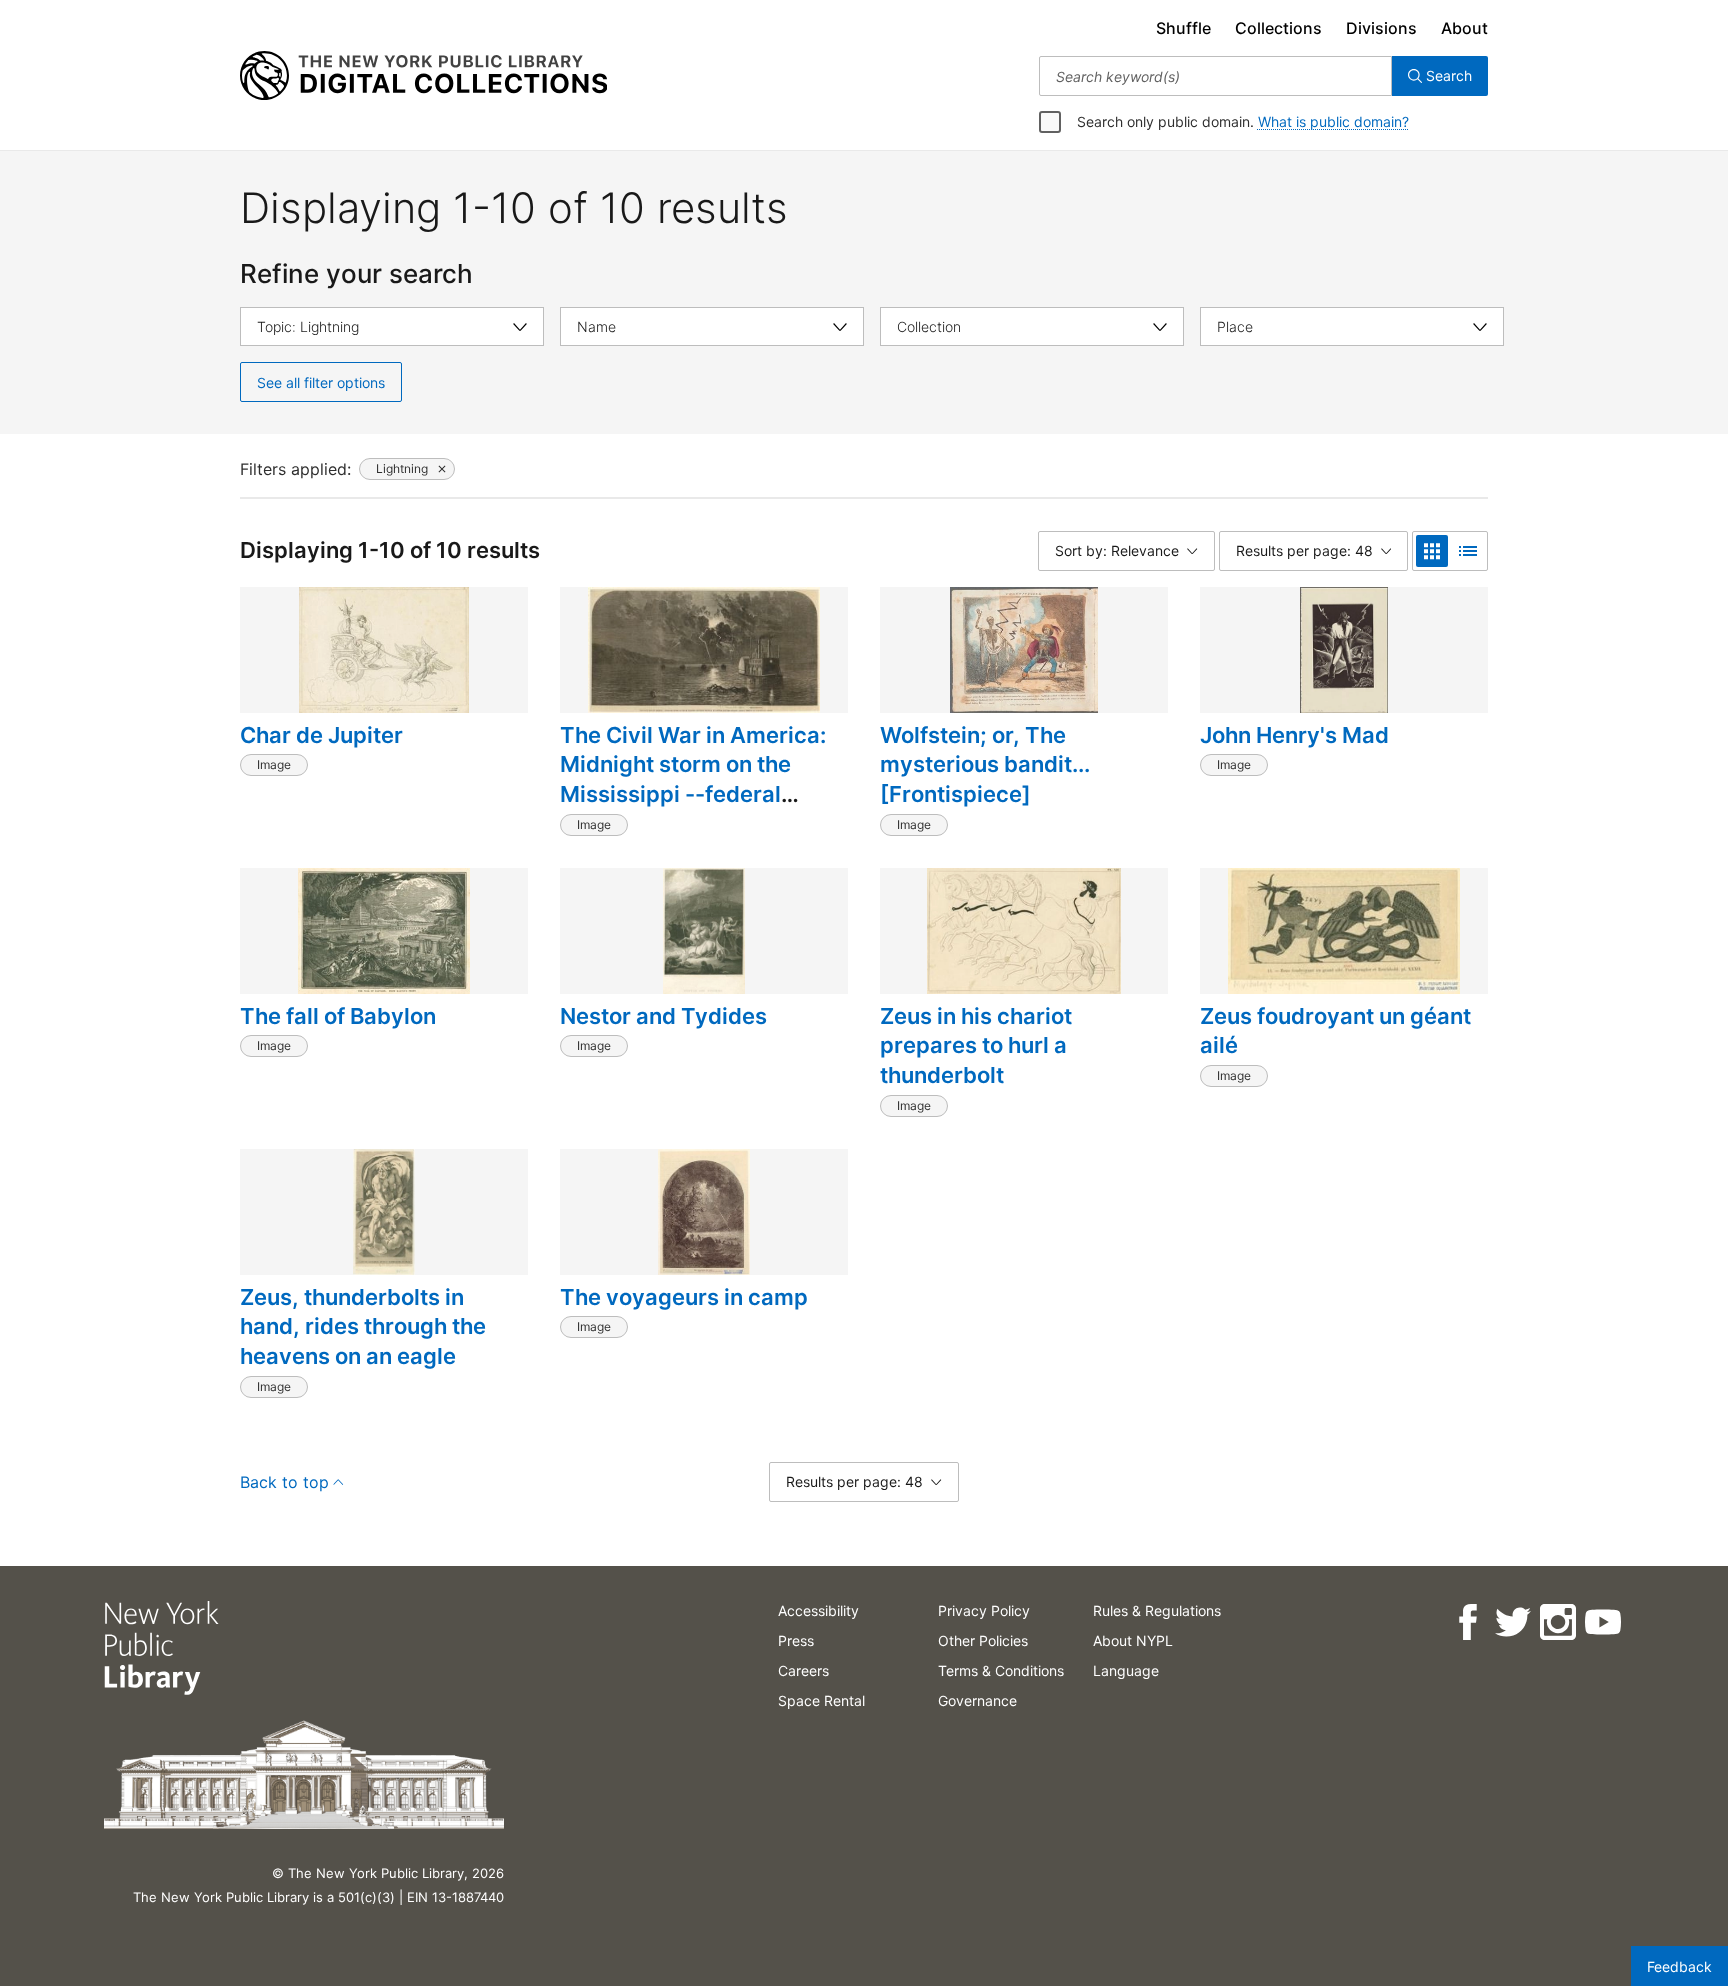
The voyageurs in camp (684, 1297)
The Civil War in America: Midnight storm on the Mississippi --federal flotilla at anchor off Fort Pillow (693, 794)
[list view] (1468, 551)
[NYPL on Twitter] (1512, 1622)
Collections (1278, 28)
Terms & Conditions (1001, 1670)
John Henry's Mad (1294, 735)
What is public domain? (1333, 121)
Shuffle (1183, 28)
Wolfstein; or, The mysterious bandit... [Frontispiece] (985, 764)
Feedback (1679, 1966)
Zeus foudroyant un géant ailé (1335, 1031)
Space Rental (821, 1700)
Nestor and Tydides (663, 1016)
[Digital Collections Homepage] (423, 76)
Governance (977, 1700)
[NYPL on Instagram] (1557, 1622)
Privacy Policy (984, 1610)
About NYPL (1133, 1640)
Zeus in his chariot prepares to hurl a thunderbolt (976, 1045)
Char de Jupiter (321, 735)
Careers (803, 1670)
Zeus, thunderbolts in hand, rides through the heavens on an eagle (363, 1326)
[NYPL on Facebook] (1467, 1622)
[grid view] (1432, 551)
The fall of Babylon (338, 1016)
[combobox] (1215, 76)
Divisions (1381, 28)
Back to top (284, 1482)
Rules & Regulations (1157, 1610)
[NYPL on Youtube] (1602, 1622)
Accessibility (818, 1610)
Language (1126, 1670)
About (1464, 28)
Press (796, 1640)
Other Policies (983, 1640)
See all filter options (321, 382)
